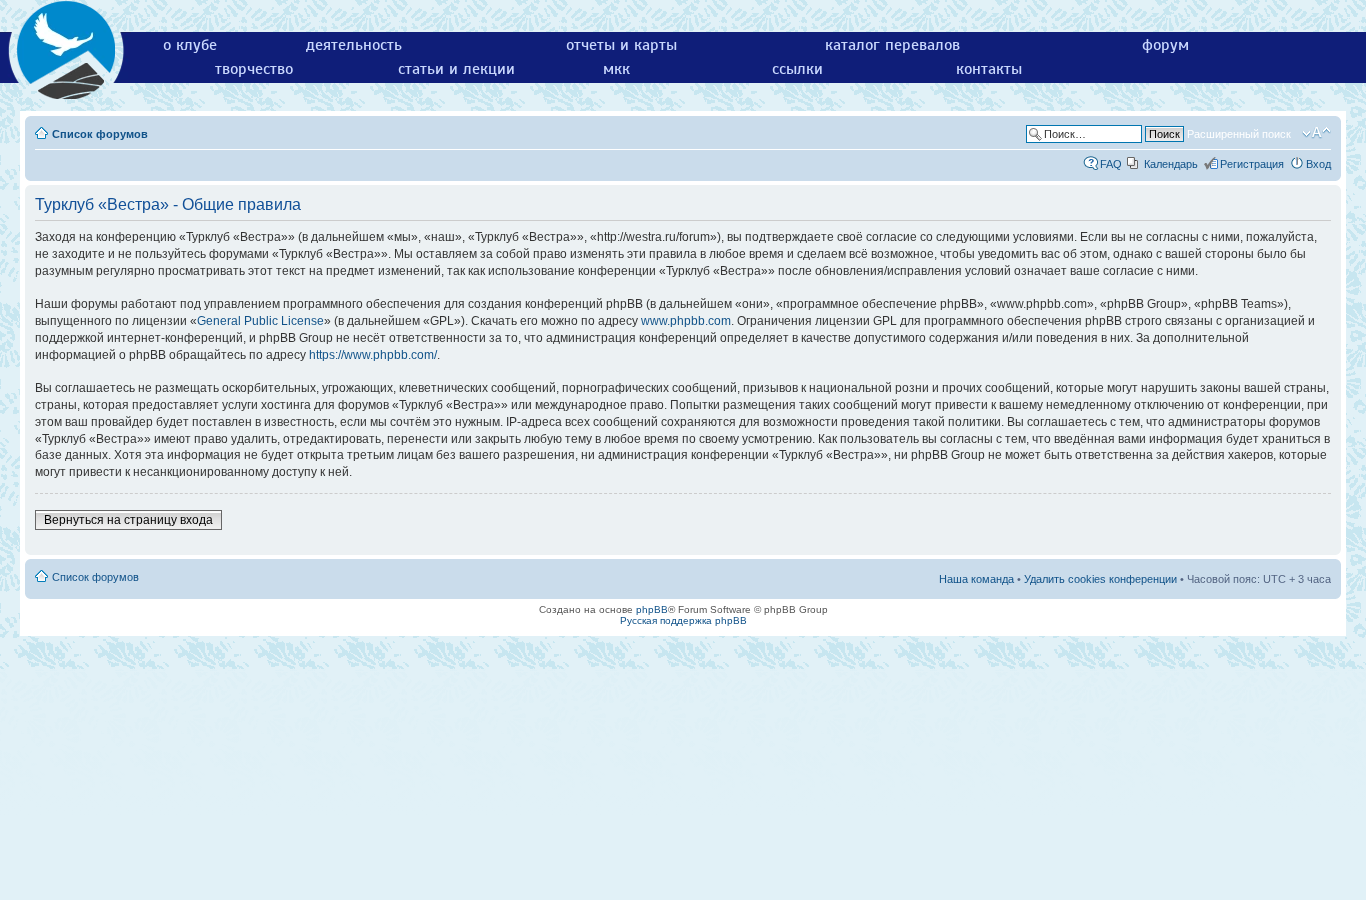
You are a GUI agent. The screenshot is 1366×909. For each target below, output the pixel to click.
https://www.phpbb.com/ (373, 355)
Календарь (1171, 164)
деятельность (354, 45)
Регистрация (1252, 164)
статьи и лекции (456, 69)
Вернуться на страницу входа (128, 520)
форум (1165, 45)
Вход (1318, 164)
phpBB (652, 609)
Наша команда (976, 579)
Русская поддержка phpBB (683, 620)
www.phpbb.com (686, 321)
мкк (616, 69)
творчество (254, 69)
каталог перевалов (892, 45)
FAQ (1111, 164)
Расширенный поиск (1239, 134)
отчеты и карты (621, 45)
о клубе (190, 45)
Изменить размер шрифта (1316, 133)
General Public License (260, 321)
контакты (989, 69)
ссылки (797, 69)
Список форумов (100, 134)
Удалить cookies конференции (1100, 579)
